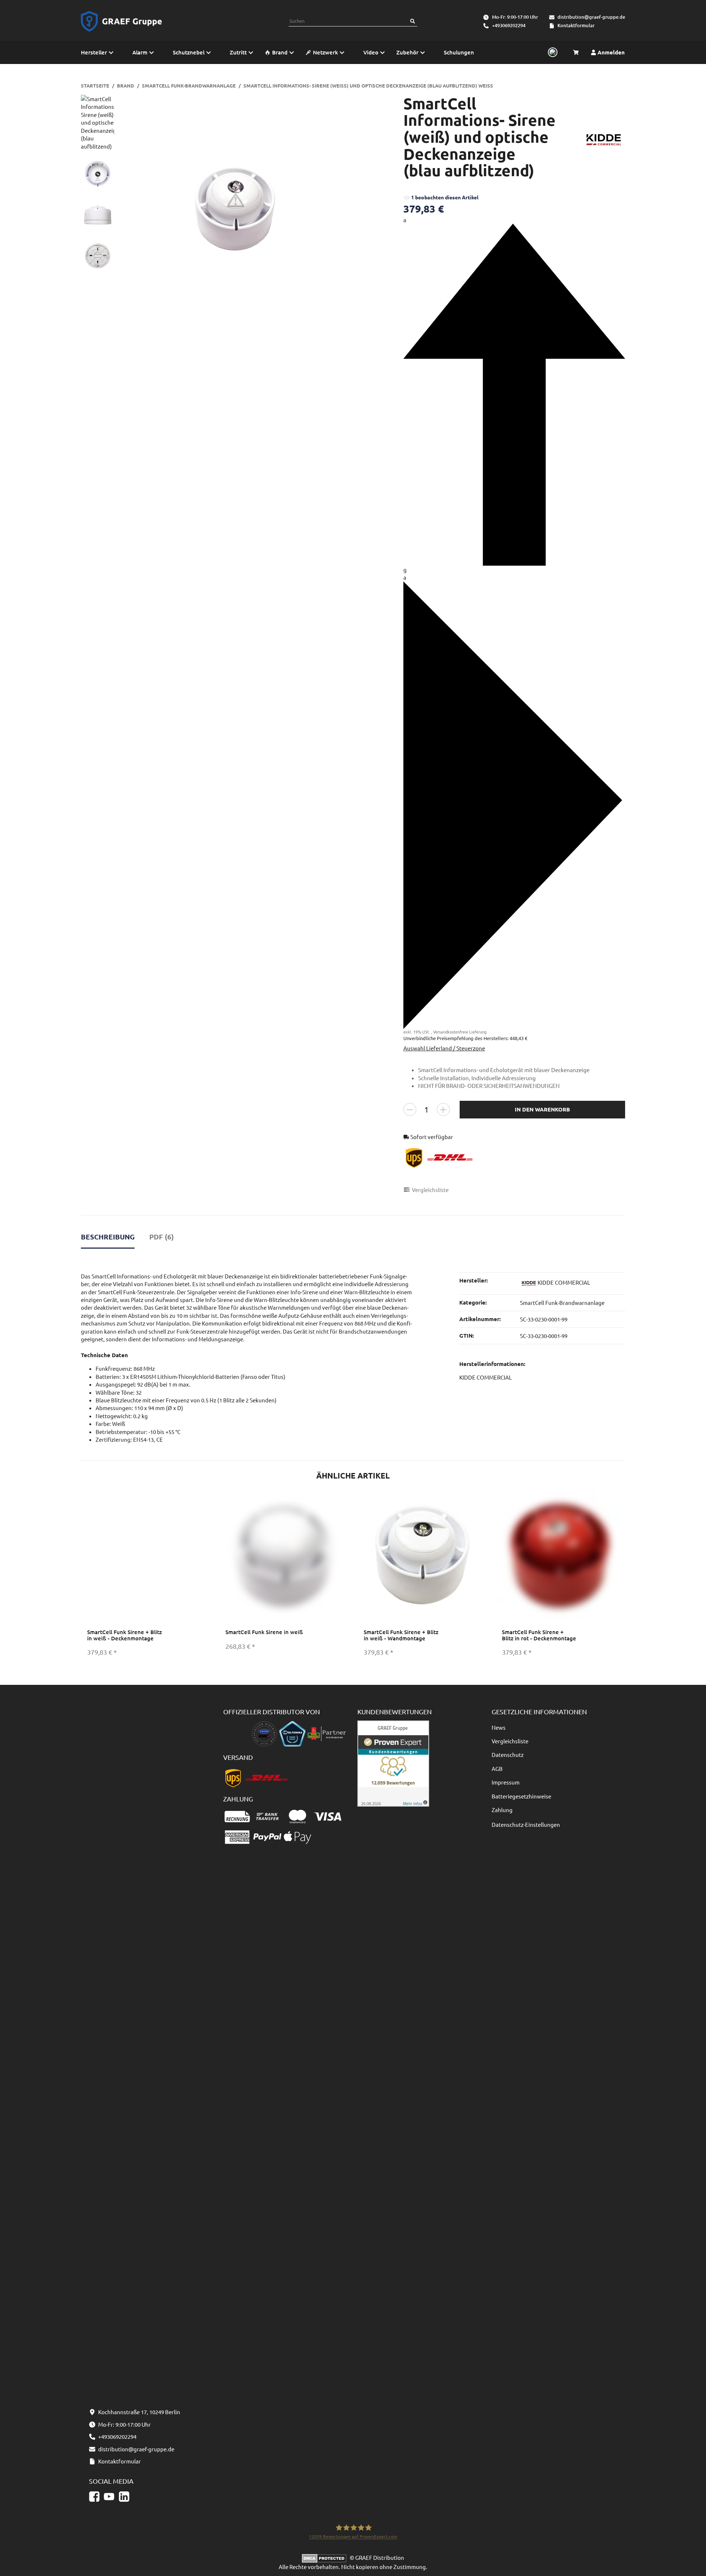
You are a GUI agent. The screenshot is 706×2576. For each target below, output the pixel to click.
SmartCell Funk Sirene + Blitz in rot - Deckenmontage (539, 1635)
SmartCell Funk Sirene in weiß (264, 1632)
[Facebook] (94, 2497)
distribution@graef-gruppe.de (591, 17)
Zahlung (502, 1810)
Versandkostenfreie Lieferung (460, 1032)
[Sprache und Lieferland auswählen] (552, 53)
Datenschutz (508, 1755)
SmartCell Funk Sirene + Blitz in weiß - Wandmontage (401, 1635)
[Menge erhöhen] (443, 1109)
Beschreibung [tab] (108, 1237)
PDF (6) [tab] (162, 1237)
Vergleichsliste (510, 1741)
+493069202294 (509, 25)
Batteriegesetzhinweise (521, 1796)
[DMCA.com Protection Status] (326, 2557)
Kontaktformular (576, 25)
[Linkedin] (124, 2497)
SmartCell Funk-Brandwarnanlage (562, 1303)
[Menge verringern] (410, 1109)
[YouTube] (109, 2497)
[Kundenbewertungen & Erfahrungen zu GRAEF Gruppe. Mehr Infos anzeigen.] (393, 1762)
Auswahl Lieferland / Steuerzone (444, 1048)
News (499, 1727)
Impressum (506, 1782)
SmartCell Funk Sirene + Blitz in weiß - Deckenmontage (124, 1635)
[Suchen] (413, 21)
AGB (497, 1769)
